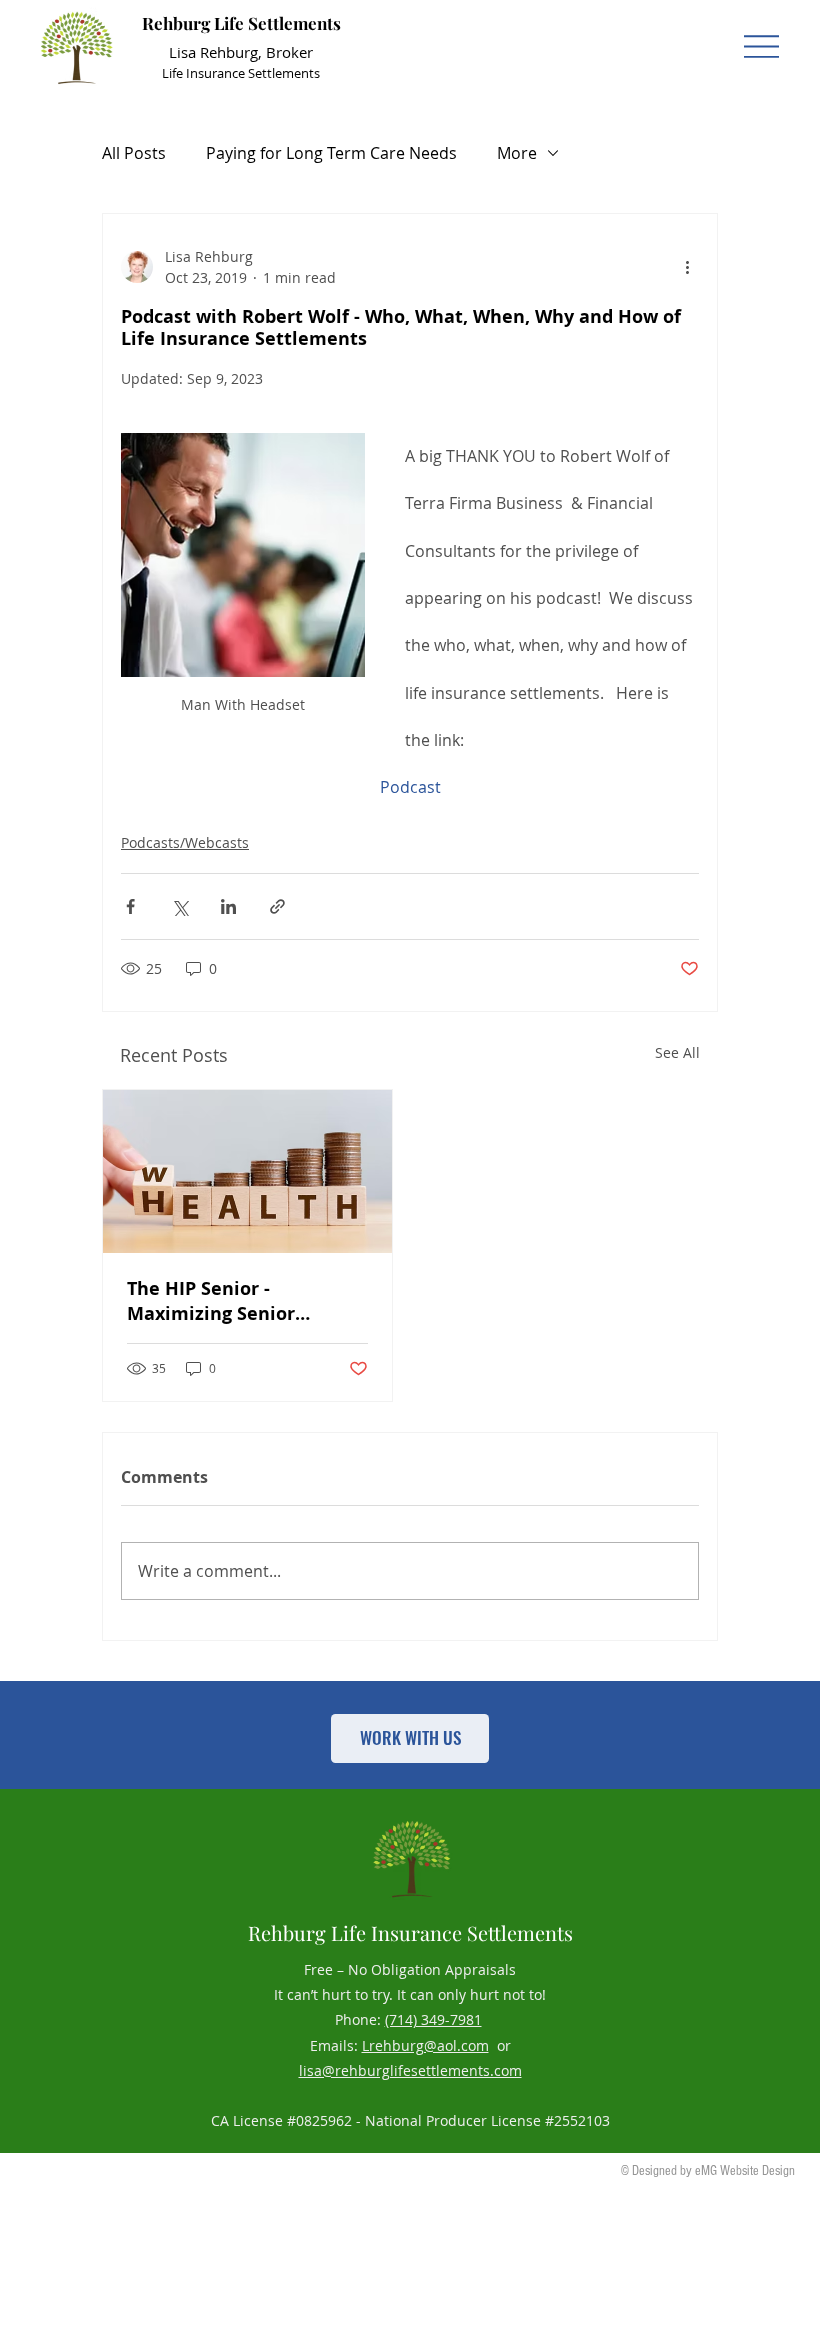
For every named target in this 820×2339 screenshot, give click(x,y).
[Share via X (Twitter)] (179, 906)
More (517, 153)
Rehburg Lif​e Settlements (241, 23)
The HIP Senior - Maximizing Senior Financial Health (211, 1301)
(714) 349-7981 (433, 2019)
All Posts (134, 153)
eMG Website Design (745, 2171)
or (500, 2045)
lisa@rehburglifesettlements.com (410, 2070)
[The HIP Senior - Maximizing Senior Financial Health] (247, 1171)
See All (677, 1052)
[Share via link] (277, 906)
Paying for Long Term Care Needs (331, 153)
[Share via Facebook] (130, 906)
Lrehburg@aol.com (425, 2045)
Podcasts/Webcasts (185, 842)
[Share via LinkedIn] (228, 906)
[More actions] (687, 267)
